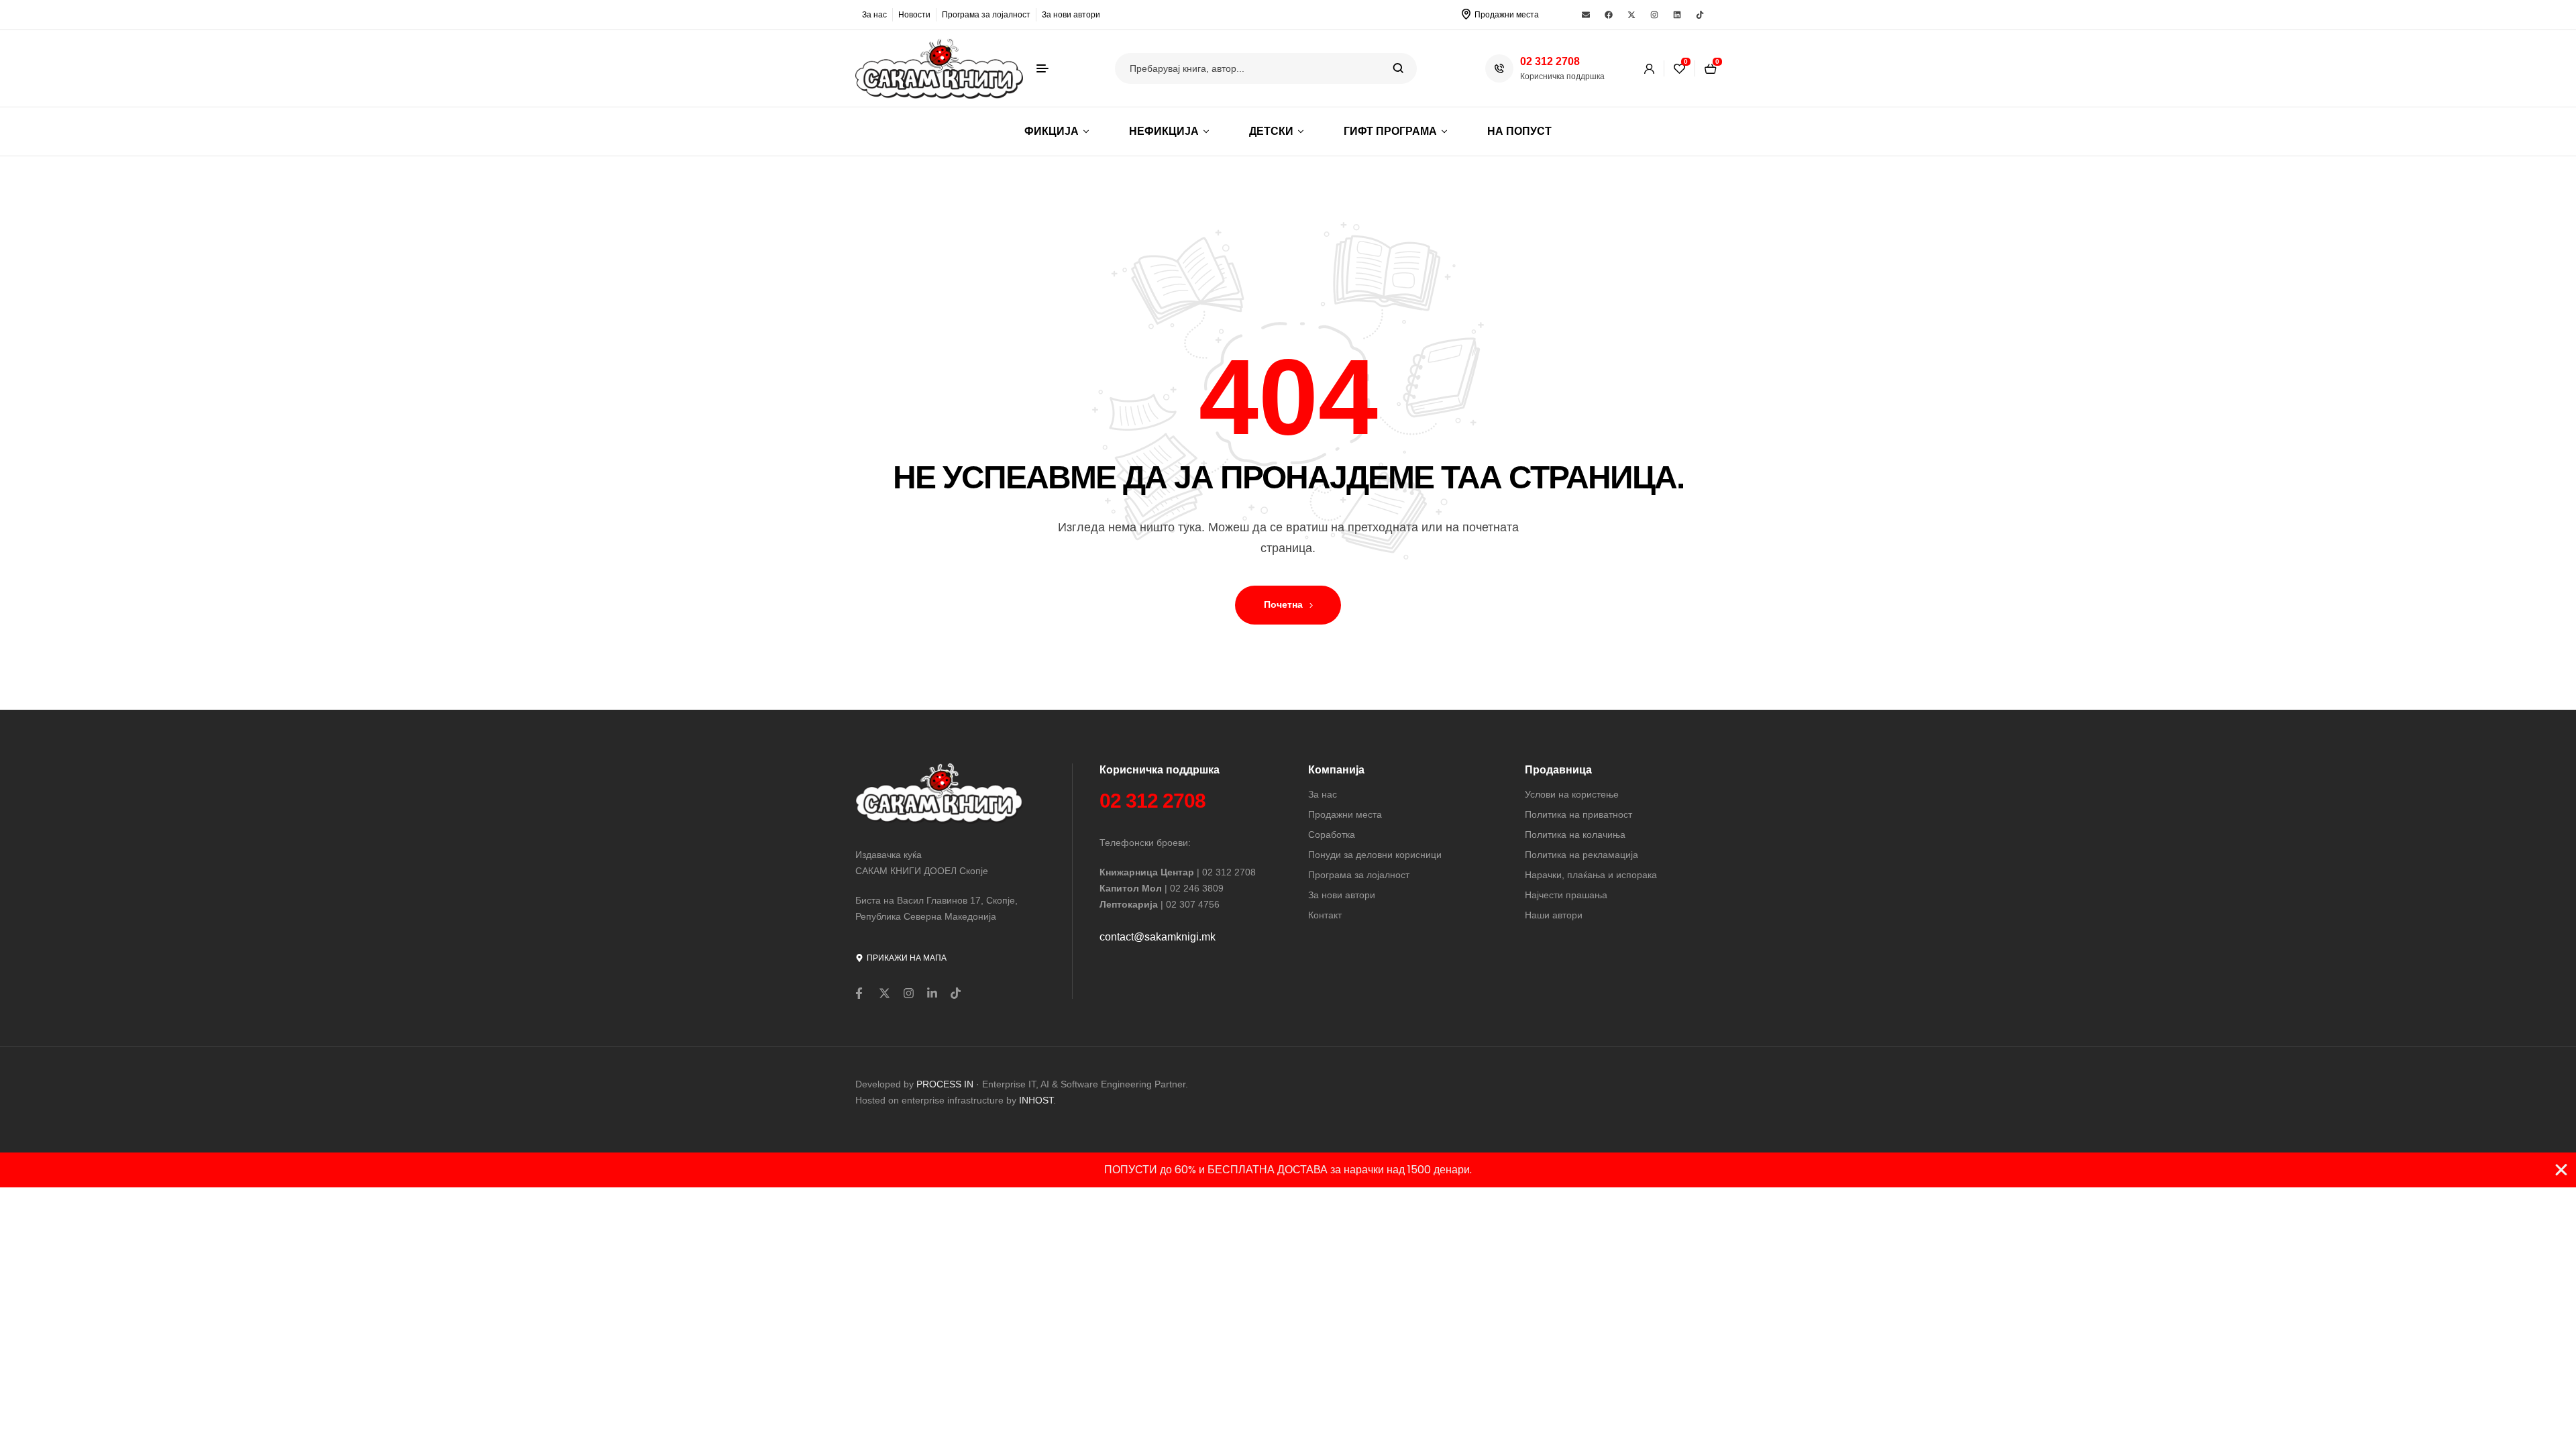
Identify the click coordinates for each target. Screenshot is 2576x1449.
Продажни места (1507, 15)
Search (1398, 68)
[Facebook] (1609, 15)
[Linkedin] (1677, 15)
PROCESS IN (946, 1084)
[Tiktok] (1700, 15)
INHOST (1036, 1100)
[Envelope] (1586, 15)
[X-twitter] (1631, 15)
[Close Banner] (2561, 1170)
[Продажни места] (1466, 14)
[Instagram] (1654, 15)
